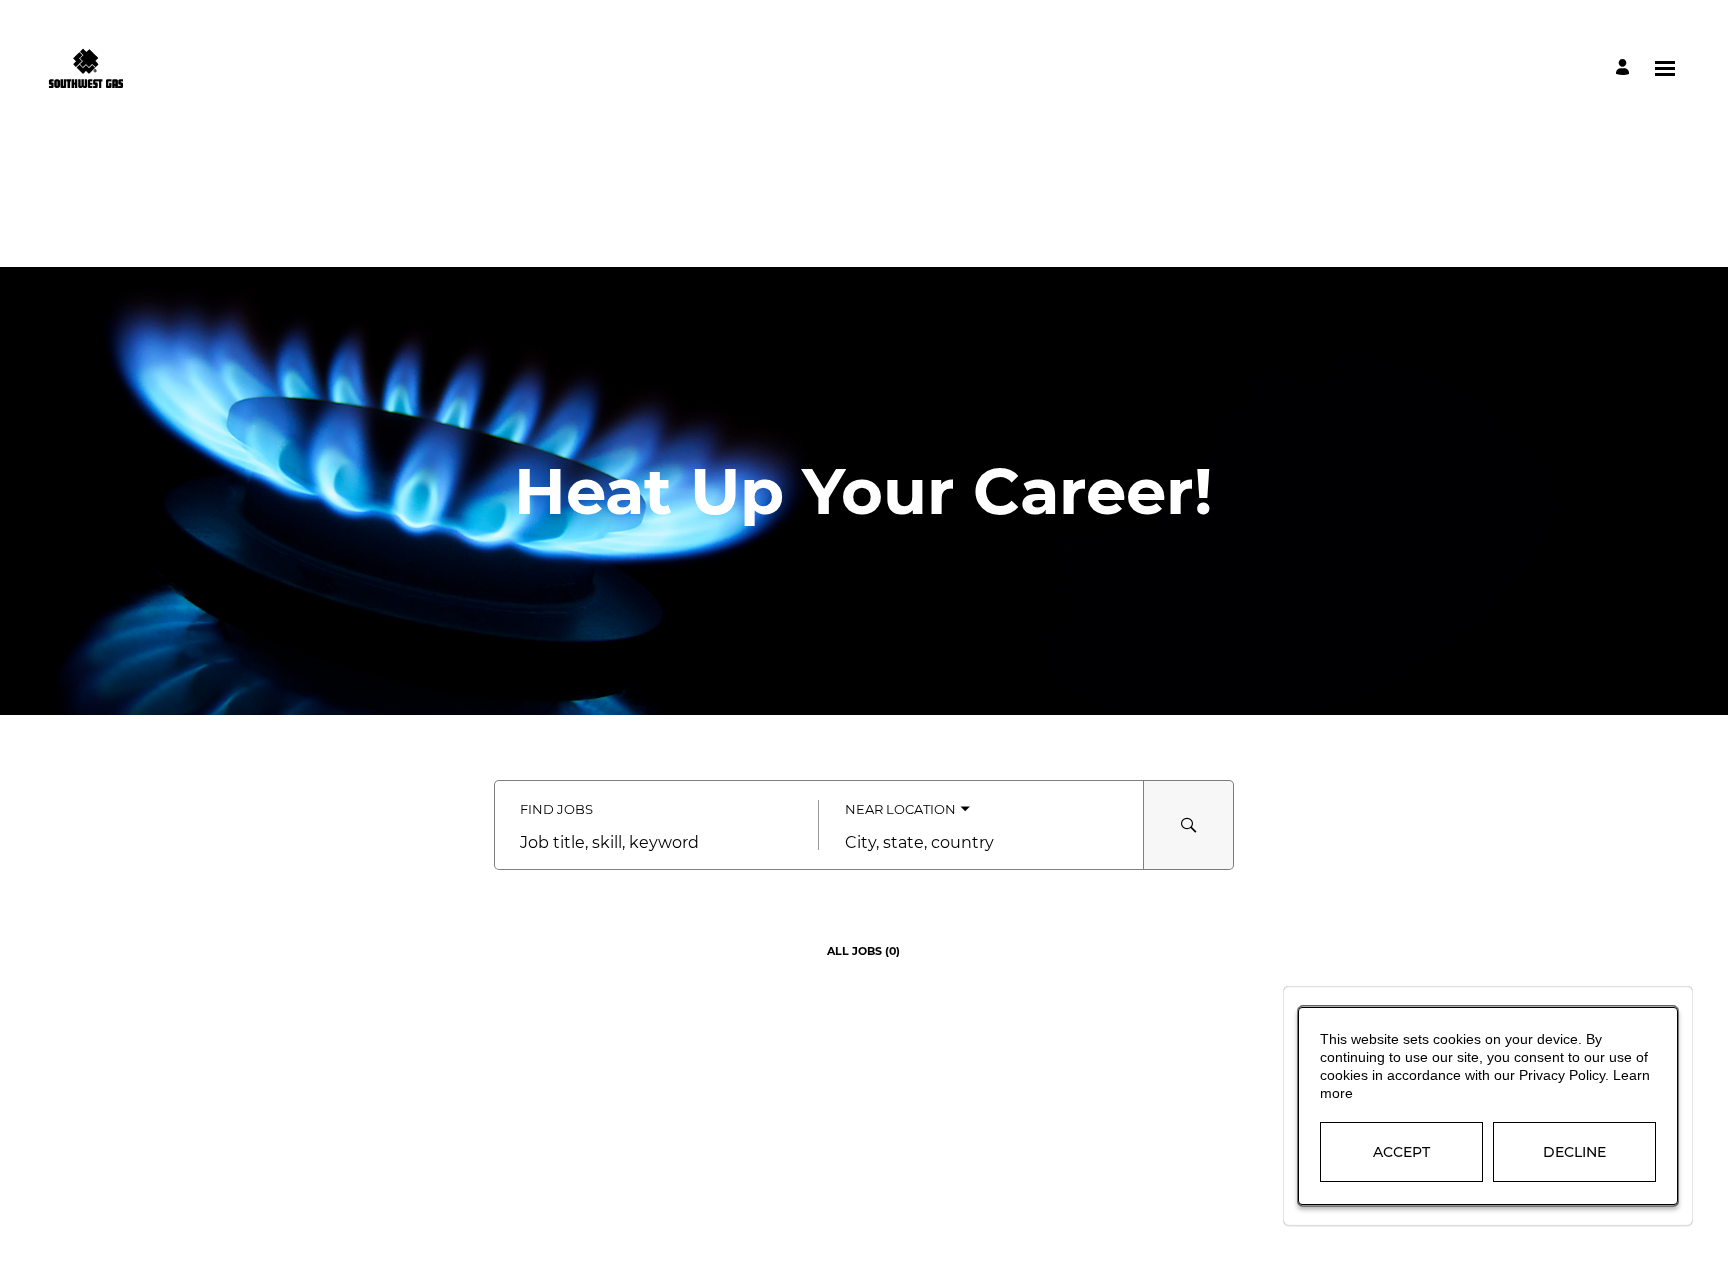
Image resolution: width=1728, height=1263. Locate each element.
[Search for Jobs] (1189, 825)
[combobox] (656, 843)
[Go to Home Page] (85, 68)
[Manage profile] (1625, 68)
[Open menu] (1665, 68)
